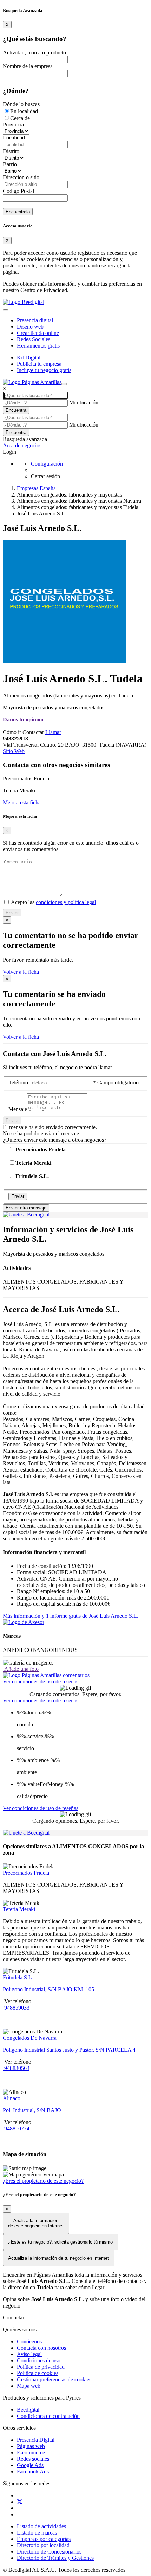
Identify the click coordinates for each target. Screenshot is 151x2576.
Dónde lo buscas (21, 104)
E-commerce (31, 2452)
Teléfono (18, 1082)
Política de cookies (38, 2373)
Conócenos (29, 2341)
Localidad (14, 138)
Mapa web (29, 2386)
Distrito (11, 151)
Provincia (13, 125)
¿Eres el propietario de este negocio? (43, 2181)
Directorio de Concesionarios (49, 2552)
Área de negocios (22, 445)
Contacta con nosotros (41, 2348)
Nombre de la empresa (28, 66)
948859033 (16, 2008)
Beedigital (28, 2410)
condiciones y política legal (66, 902)
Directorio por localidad (43, 2545)
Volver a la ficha (21, 972)
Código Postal (18, 191)
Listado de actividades (41, 2526)
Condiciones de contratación (48, 2416)
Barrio (10, 164)
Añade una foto (21, 1669)
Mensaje (18, 1109)
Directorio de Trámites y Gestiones (55, 2558)
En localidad (24, 111)
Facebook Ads (33, 2471)
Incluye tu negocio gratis (44, 370)
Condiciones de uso (39, 2360)
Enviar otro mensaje (26, 1208)
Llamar (53, 732)
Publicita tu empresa (39, 364)
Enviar (12, 913)
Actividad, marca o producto (34, 53)
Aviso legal (29, 2354)
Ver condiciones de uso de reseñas (41, 1682)
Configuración (47, 464)
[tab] (46, 1675)
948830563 (16, 2068)
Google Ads (30, 2465)
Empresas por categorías (44, 2539)
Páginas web (31, 2446)
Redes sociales (33, 2459)
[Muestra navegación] (64, 384)
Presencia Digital (36, 2440)
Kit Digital (29, 358)
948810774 (16, 2129)
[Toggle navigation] (6, 310)
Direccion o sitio (21, 177)
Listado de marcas (37, 2533)
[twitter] (20, 2502)
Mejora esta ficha (22, 802)
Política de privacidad (41, 2367)
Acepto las (53, 902)
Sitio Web (14, 751)
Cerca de (20, 118)
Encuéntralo (18, 212)
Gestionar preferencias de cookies (54, 2379)
